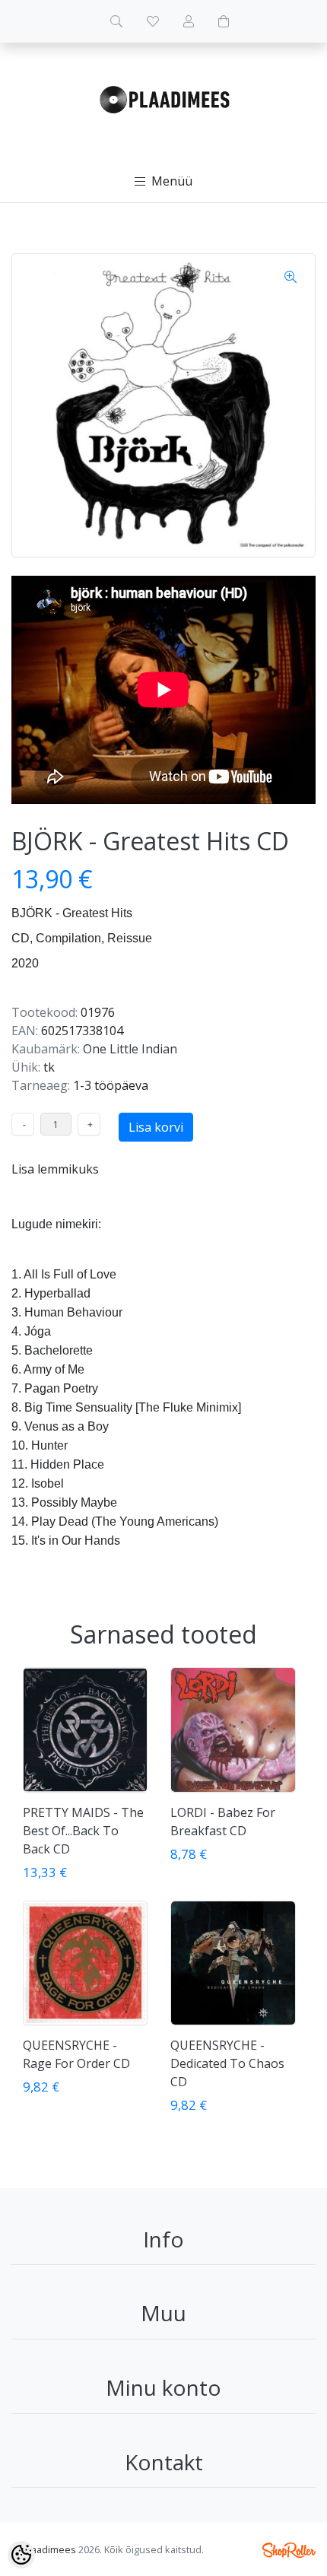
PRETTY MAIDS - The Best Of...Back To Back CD (83, 1831)
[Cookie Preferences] (21, 2555)
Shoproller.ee (289, 2550)
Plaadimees (49, 2549)
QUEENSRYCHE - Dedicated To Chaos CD (227, 2063)
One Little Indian (130, 1049)
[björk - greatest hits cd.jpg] (163, 405)
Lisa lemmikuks (55, 1169)
